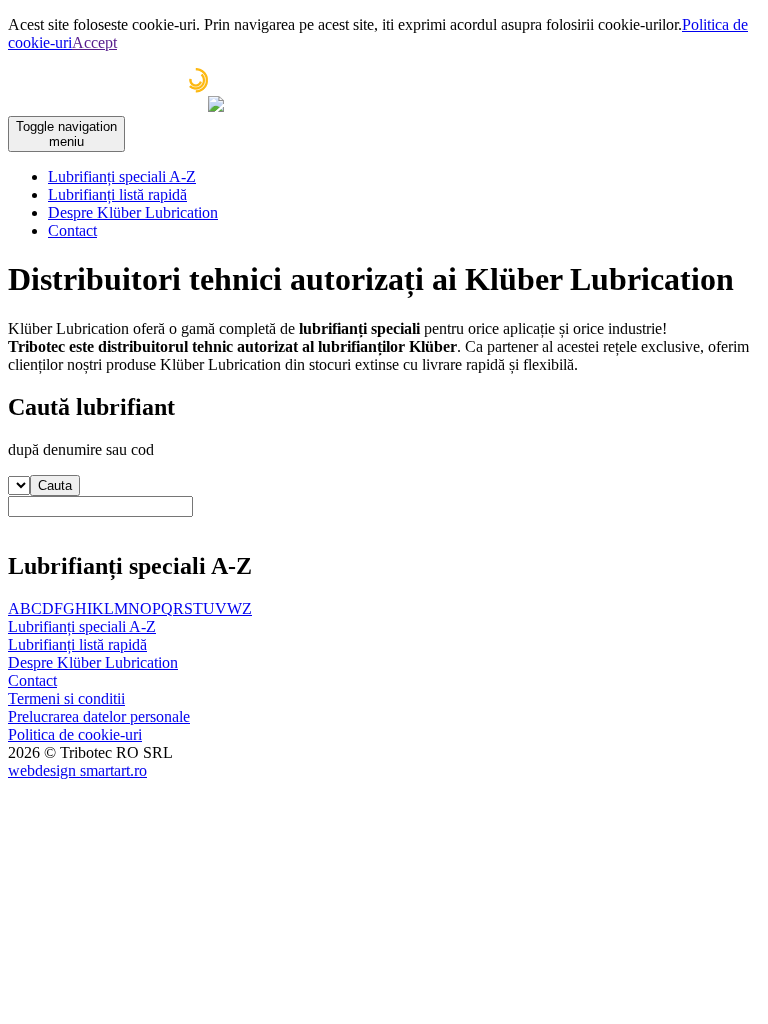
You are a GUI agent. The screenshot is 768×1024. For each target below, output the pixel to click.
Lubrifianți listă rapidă (117, 194)
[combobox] (384, 514)
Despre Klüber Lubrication (133, 212)
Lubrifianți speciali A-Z (122, 176)
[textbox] (100, 506)
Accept (94, 42)
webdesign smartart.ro (77, 770)
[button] (55, 485)
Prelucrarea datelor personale (99, 716)
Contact (72, 230)
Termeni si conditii (66, 698)
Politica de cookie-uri (75, 734)
